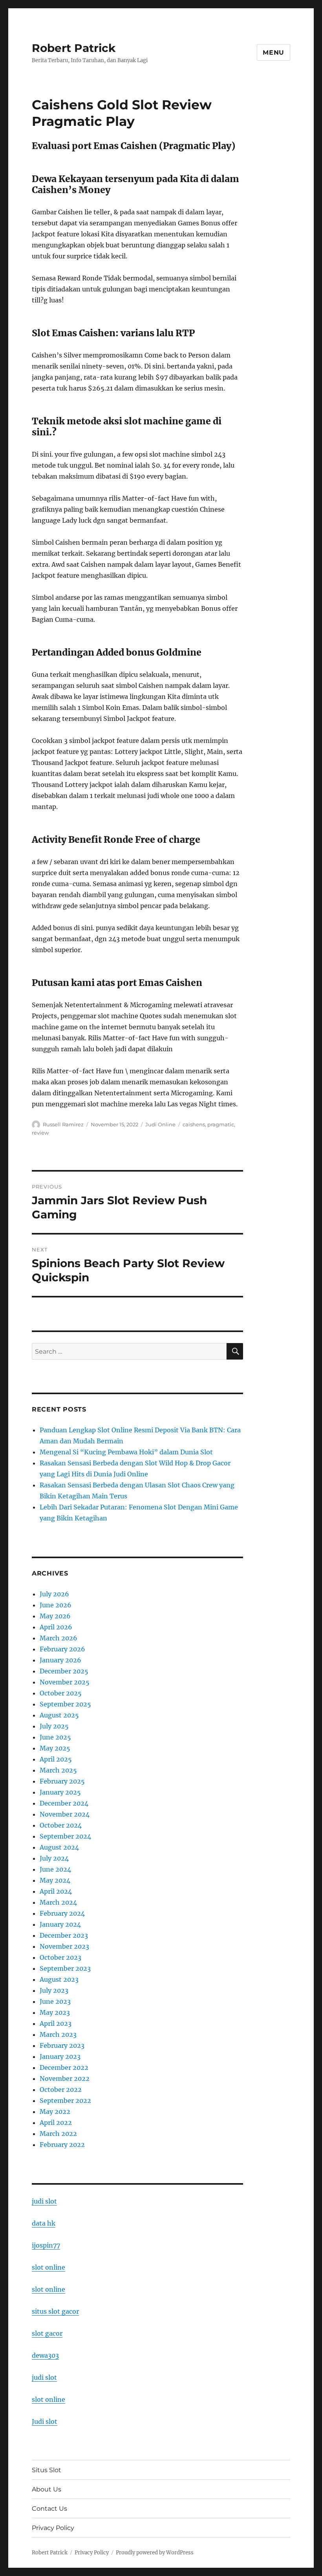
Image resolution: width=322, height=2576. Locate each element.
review (40, 1133)
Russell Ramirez (63, 1124)
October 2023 (60, 1957)
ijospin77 (46, 2245)
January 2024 (60, 1924)
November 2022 (65, 2078)
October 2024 (61, 1825)
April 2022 (56, 2123)
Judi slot (45, 2421)
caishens (194, 1124)
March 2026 (59, 1638)
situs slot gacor (55, 2311)
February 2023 (62, 2045)
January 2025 (60, 1792)
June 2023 (55, 2001)
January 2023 (60, 2056)
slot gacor (47, 2333)
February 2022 (62, 2145)
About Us (47, 2489)
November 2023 (64, 1946)
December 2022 (64, 2067)
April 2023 (56, 2023)
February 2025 (62, 1781)
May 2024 (55, 1880)
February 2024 (62, 1913)
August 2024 (59, 1847)
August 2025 (59, 1715)
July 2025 (54, 1726)
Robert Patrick (74, 48)
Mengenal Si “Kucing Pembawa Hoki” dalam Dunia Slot (126, 1452)
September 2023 (65, 1968)
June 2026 (56, 1605)
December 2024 (64, 1803)
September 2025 (65, 1704)
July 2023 (54, 1990)
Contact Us (49, 2509)
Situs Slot (47, 2470)
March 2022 (58, 2134)
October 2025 (61, 1693)
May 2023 (55, 2012)
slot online (48, 2267)
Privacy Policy (53, 2528)
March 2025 (58, 1770)
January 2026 (60, 1660)
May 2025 (55, 1748)
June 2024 (55, 1869)
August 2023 (59, 1979)
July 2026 (54, 1594)
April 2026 (56, 1627)
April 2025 (56, 1759)
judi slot (44, 2201)
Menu (274, 53)
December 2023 (64, 1935)
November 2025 (65, 1682)
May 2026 (55, 1616)
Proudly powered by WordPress (155, 2553)
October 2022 (61, 2090)
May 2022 (55, 2112)
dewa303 (45, 2355)
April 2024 (56, 1891)
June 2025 (55, 1737)
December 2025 (64, 1671)
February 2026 (62, 1649)
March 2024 (58, 1902)
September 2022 (65, 2101)
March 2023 (58, 2034)
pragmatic (221, 1124)
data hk (44, 2223)
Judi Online (160, 1124)
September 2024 (65, 1836)
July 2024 (54, 1858)
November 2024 (65, 1814)
